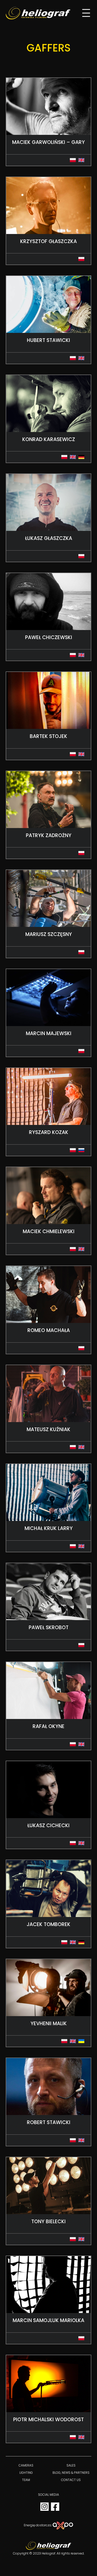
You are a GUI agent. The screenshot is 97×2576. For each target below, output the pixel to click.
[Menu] (86, 13)
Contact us (71, 2480)
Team (26, 2480)
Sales (71, 2465)
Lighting (26, 2473)
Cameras (26, 2465)
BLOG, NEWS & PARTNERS (71, 2473)
